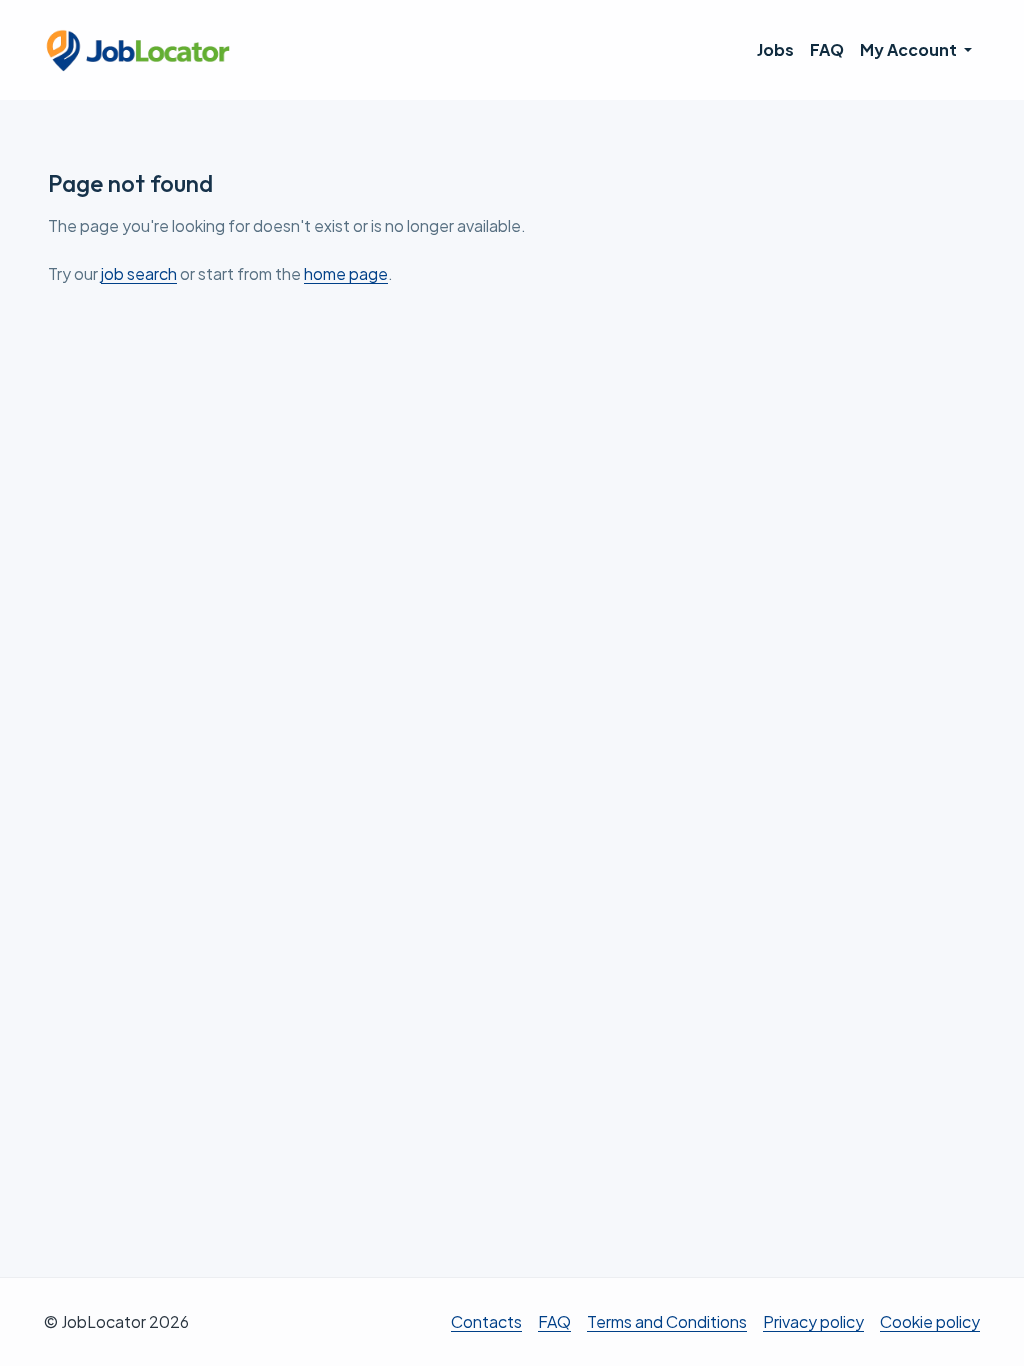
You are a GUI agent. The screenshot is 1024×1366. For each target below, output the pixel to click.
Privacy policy (813, 1321)
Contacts (486, 1321)
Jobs (775, 49)
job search (139, 273)
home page (346, 273)
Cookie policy (930, 1321)
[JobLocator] (139, 50)
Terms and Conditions (667, 1321)
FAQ (827, 49)
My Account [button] (910, 49)
